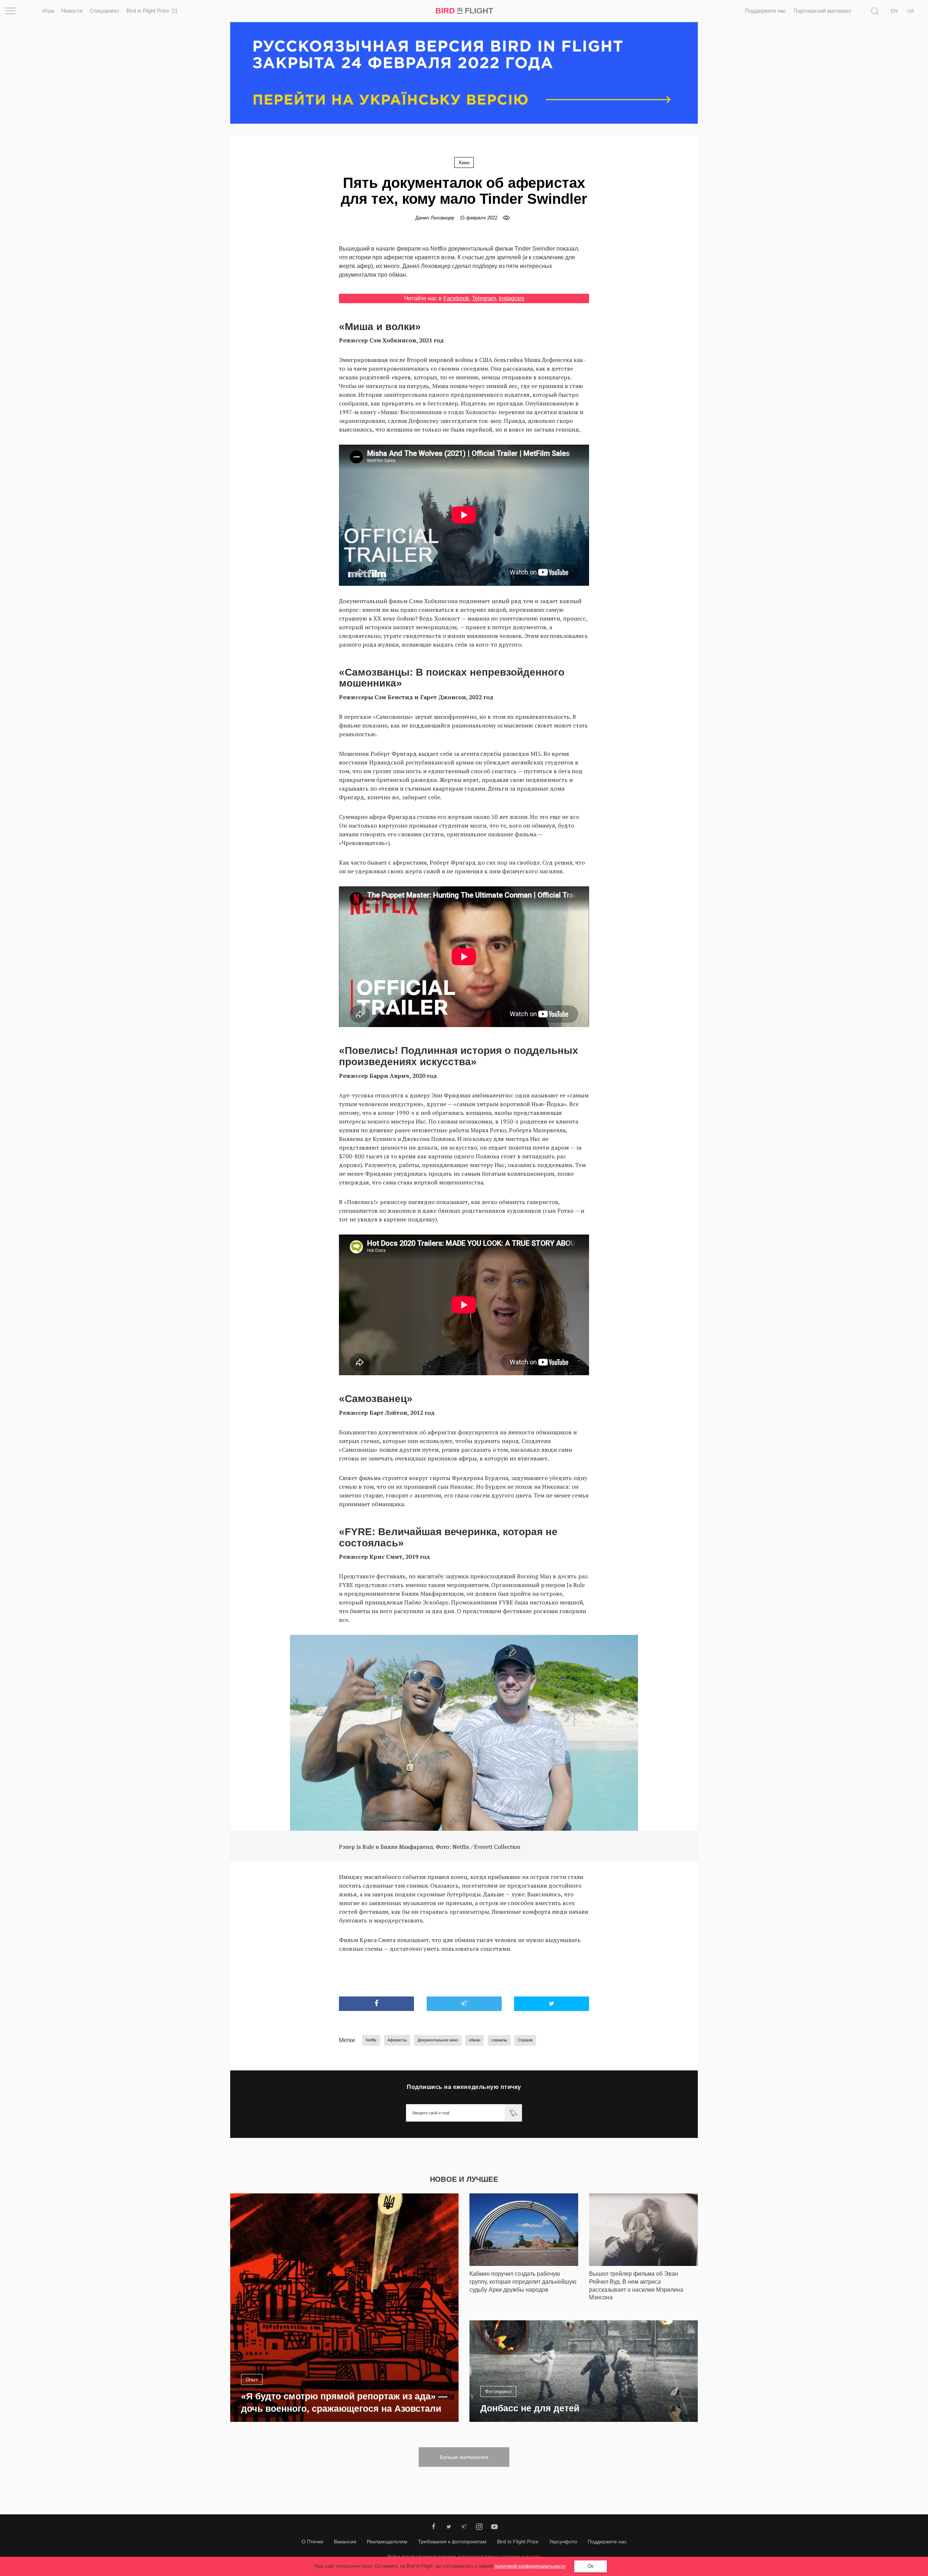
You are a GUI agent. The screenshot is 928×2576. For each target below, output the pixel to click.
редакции (531, 2556)
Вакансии (345, 2542)
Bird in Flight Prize (518, 2542)
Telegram (484, 298)
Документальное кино (438, 2040)
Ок (591, 2566)
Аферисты (397, 2040)
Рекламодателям (387, 2542)
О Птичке (312, 2542)
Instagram (511, 298)
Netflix (371, 2040)
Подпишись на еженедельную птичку (464, 2087)
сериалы (499, 2040)
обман (475, 2040)
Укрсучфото (563, 2542)
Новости (72, 11)
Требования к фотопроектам (452, 2542)
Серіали (525, 2040)
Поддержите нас (766, 11)
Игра (48, 11)
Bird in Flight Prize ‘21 (152, 11)
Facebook (456, 298)
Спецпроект (104, 11)
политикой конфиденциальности (530, 2566)
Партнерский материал (822, 11)
